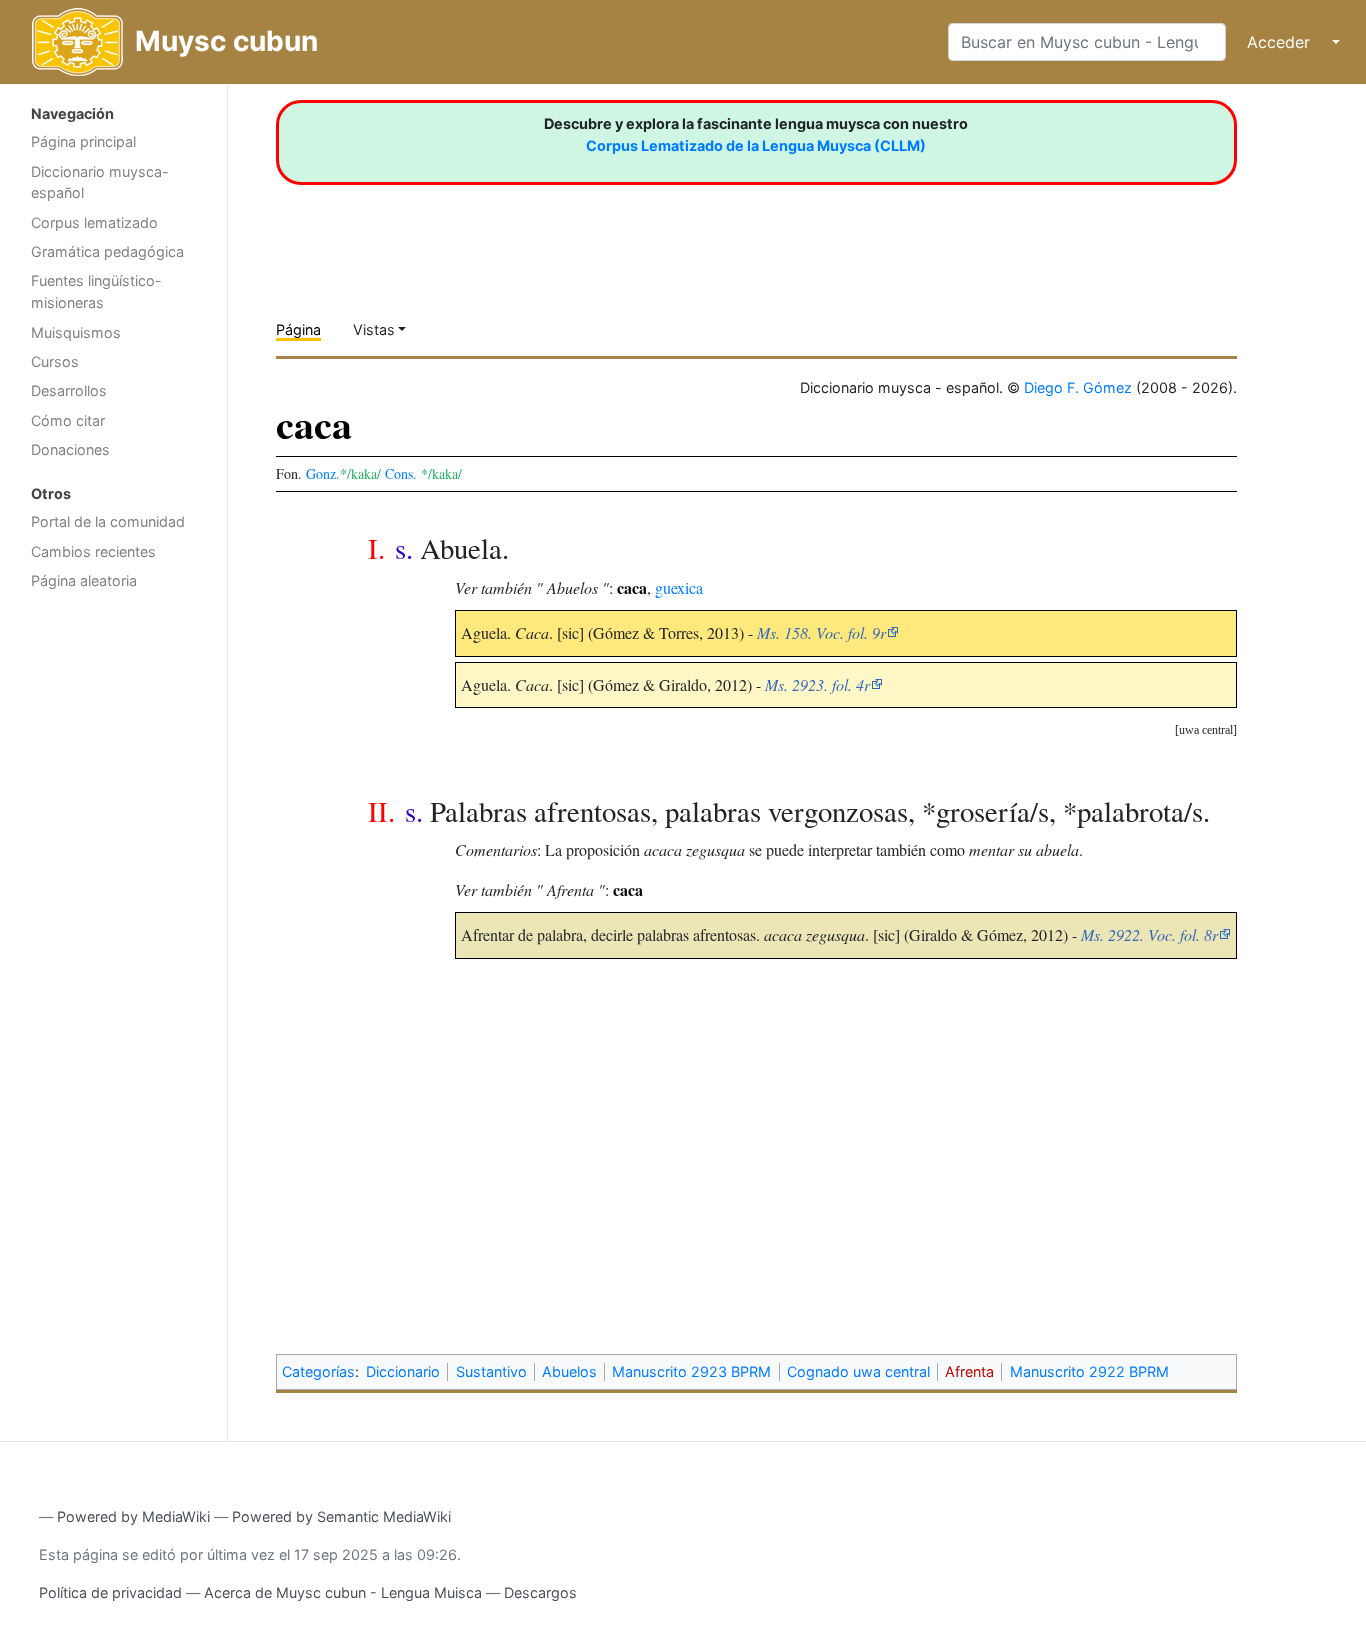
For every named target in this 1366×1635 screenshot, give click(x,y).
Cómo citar (68, 420)
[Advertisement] (113, 918)
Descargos (540, 1592)
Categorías (318, 1371)
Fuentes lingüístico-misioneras (96, 291)
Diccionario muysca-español (100, 182)
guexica (679, 587)
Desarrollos (69, 390)
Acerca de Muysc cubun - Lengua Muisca (343, 1592)
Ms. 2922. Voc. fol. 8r (1149, 934)
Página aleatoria (84, 580)
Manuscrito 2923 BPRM (691, 1371)
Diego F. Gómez (1078, 387)
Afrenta (969, 1371)
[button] (1206, 730)
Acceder (1278, 42)
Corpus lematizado (94, 222)
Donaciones (70, 449)
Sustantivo (491, 1371)
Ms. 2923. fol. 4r (817, 684)
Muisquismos (76, 332)
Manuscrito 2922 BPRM (1089, 1371)
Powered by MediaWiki (133, 1516)
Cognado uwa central (858, 1371)
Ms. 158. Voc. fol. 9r (821, 632)
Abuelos (569, 1371)
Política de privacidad (110, 1592)
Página (298, 329)
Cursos (55, 361)
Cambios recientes (93, 551)
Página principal (83, 141)
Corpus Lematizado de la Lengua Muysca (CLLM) (756, 145)
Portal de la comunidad (108, 521)
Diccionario (403, 1371)
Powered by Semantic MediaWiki (341, 1516)
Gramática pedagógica (107, 251)
